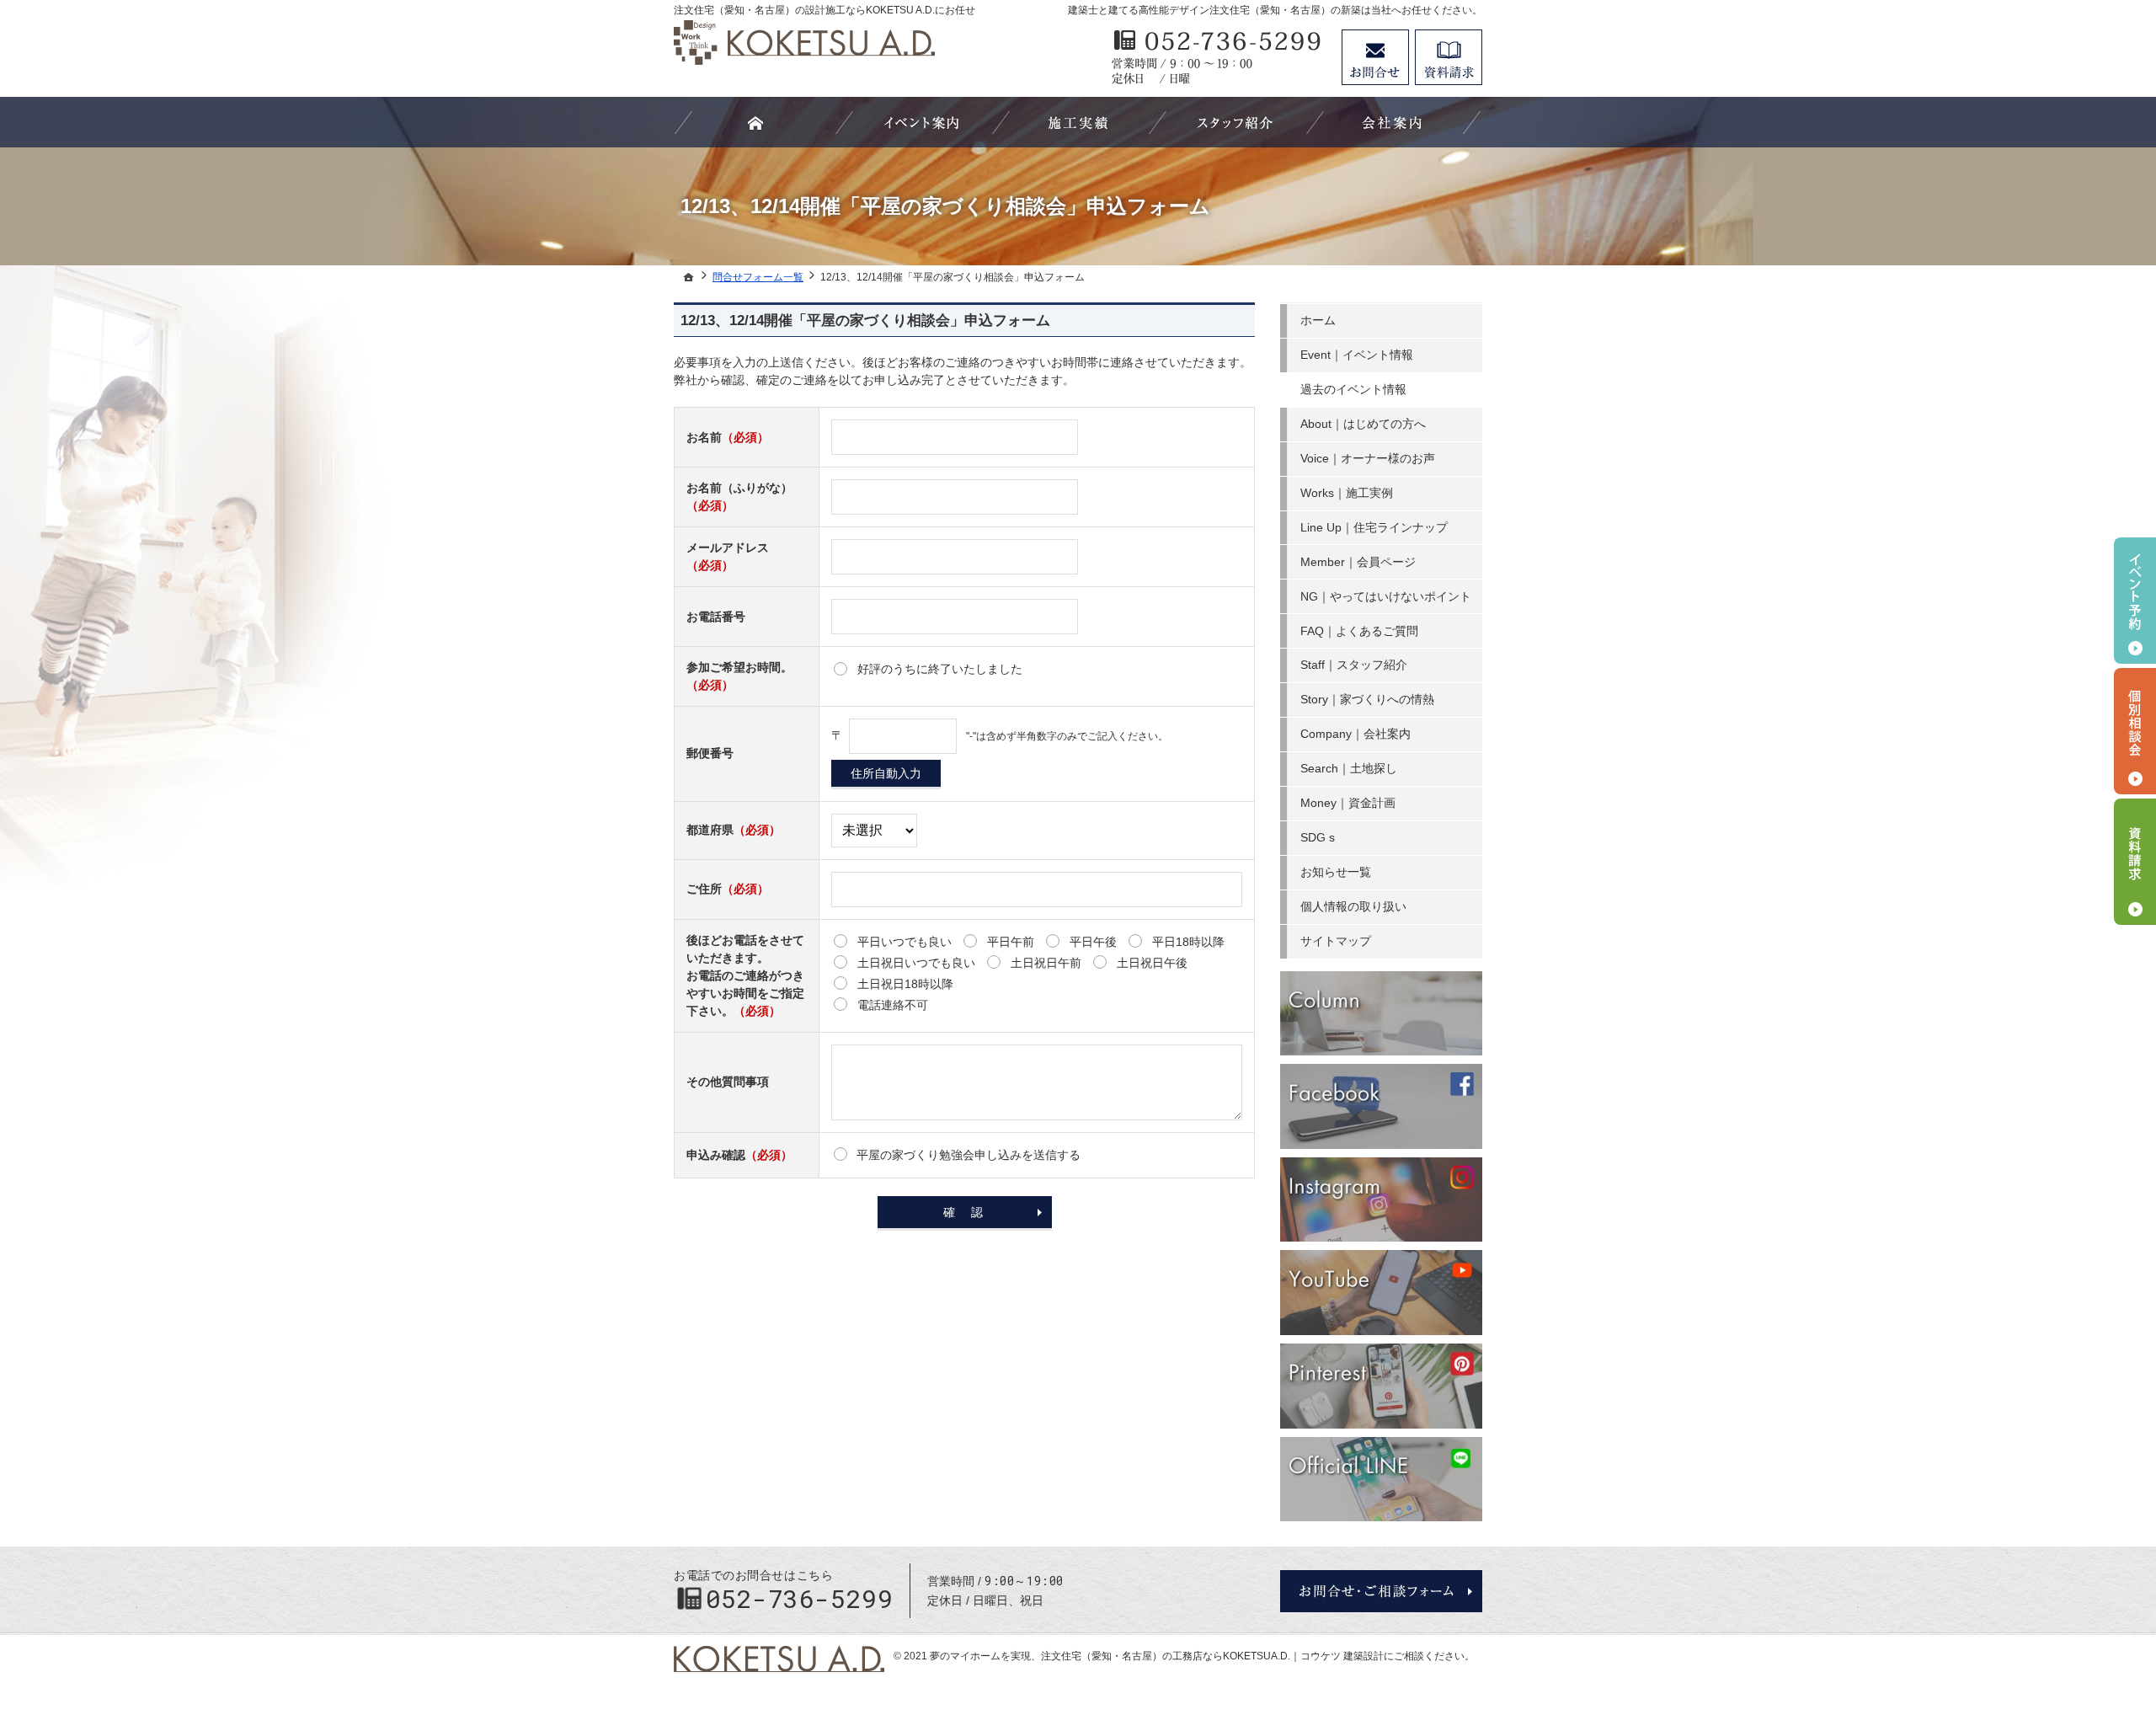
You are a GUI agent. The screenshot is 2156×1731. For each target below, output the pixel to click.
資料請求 (1449, 57)
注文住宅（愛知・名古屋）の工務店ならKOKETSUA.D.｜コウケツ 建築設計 (1212, 1656)
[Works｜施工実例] (1078, 122)
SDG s (1318, 837)
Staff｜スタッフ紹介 (1354, 665)
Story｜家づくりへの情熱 (1367, 699)
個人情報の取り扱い (1353, 906)
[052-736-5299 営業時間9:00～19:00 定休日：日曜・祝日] (1218, 57)
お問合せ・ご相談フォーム (1381, 1591)
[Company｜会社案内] (1392, 122)
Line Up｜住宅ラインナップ (1374, 527)
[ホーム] (689, 277)
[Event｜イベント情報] (921, 122)
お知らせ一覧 (1336, 872)
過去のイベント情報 (1353, 389)
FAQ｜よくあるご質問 (1359, 631)
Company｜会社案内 (1356, 734)
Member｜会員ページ (1358, 562)
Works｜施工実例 (1347, 493)
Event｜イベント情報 (1357, 355)
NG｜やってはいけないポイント (1386, 596)
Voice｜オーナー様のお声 (1368, 458)
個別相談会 (2135, 731)
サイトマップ (1336, 941)
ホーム (1318, 320)
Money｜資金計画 (1348, 803)
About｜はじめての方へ (1363, 424)
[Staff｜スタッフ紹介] (1235, 122)
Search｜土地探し (1349, 768)
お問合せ (1375, 57)
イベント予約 (2135, 601)
